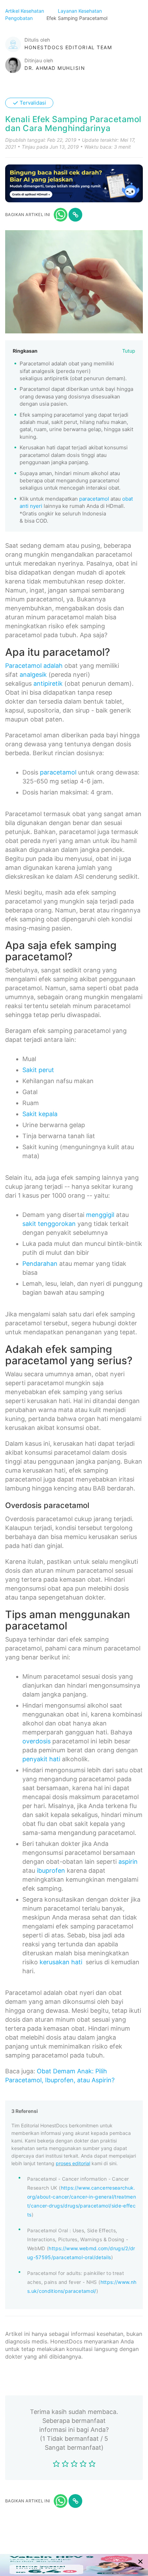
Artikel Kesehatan (25, 11)
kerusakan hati (61, 1962)
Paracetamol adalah (34, 666)
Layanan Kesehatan (81, 11)
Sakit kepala (40, 1114)
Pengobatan (20, 18)
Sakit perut (38, 1070)
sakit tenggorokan (49, 1224)
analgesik (33, 675)
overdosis (36, 1741)
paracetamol (94, 499)
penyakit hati (41, 1759)
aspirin (128, 1862)
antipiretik (48, 683)
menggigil (100, 1215)
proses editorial (73, 2163)
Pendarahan (40, 1264)
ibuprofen (51, 1870)
